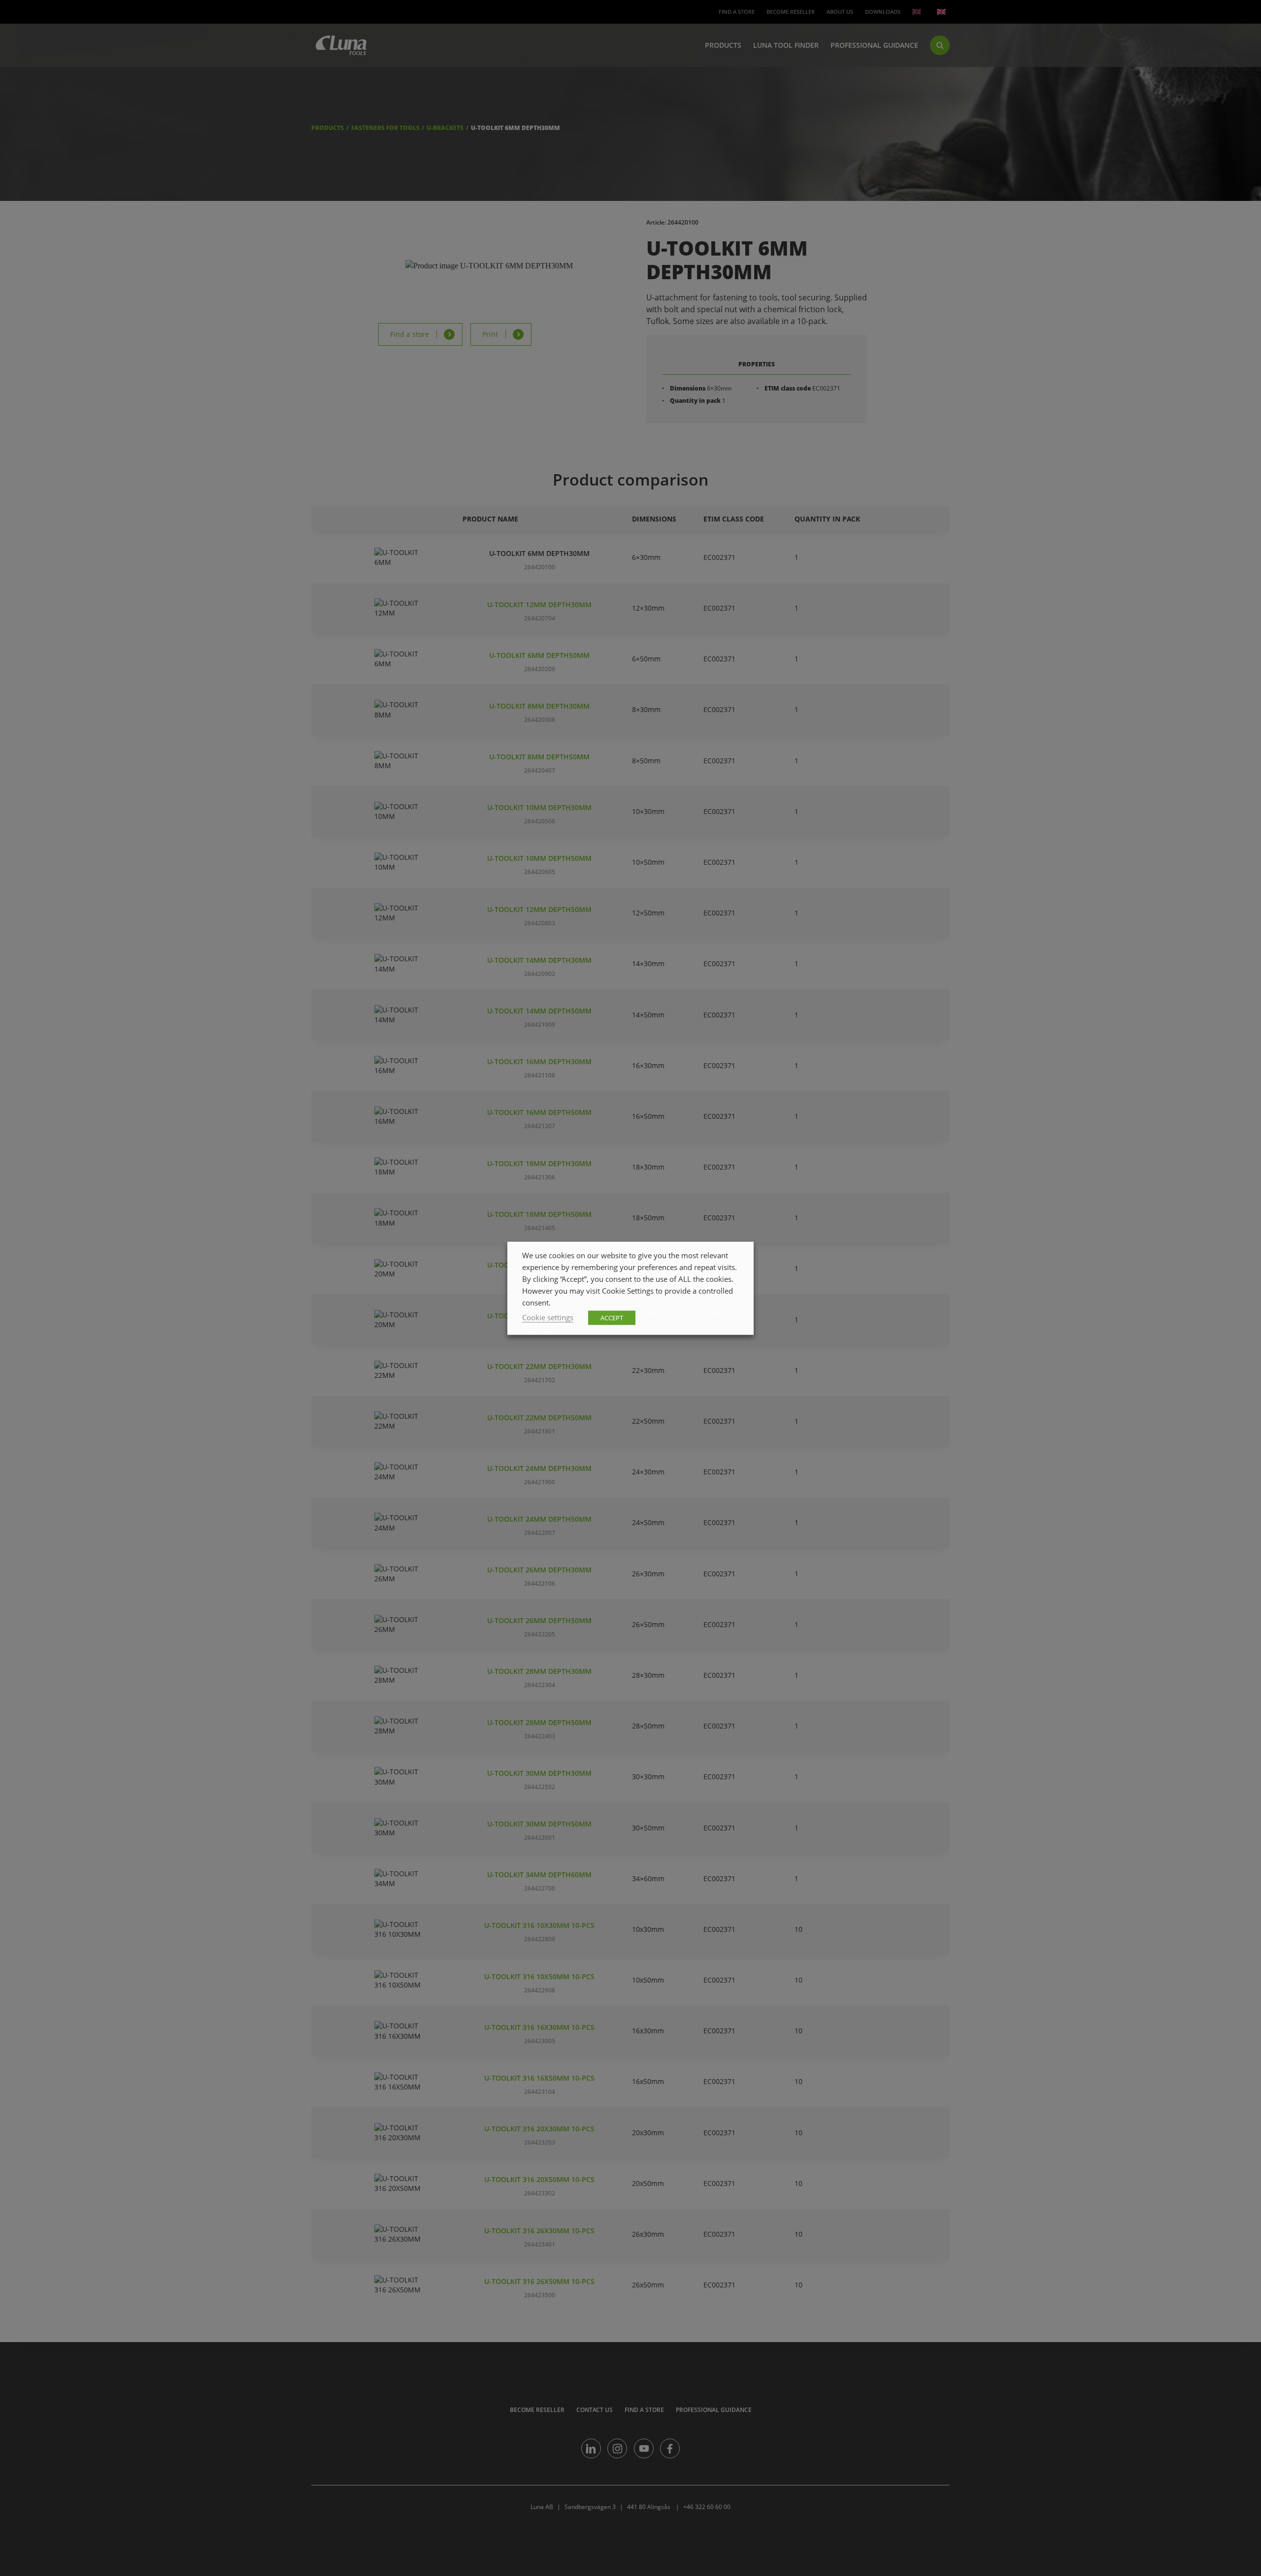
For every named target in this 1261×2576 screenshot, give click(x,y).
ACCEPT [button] (612, 1317)
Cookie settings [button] (548, 1317)
